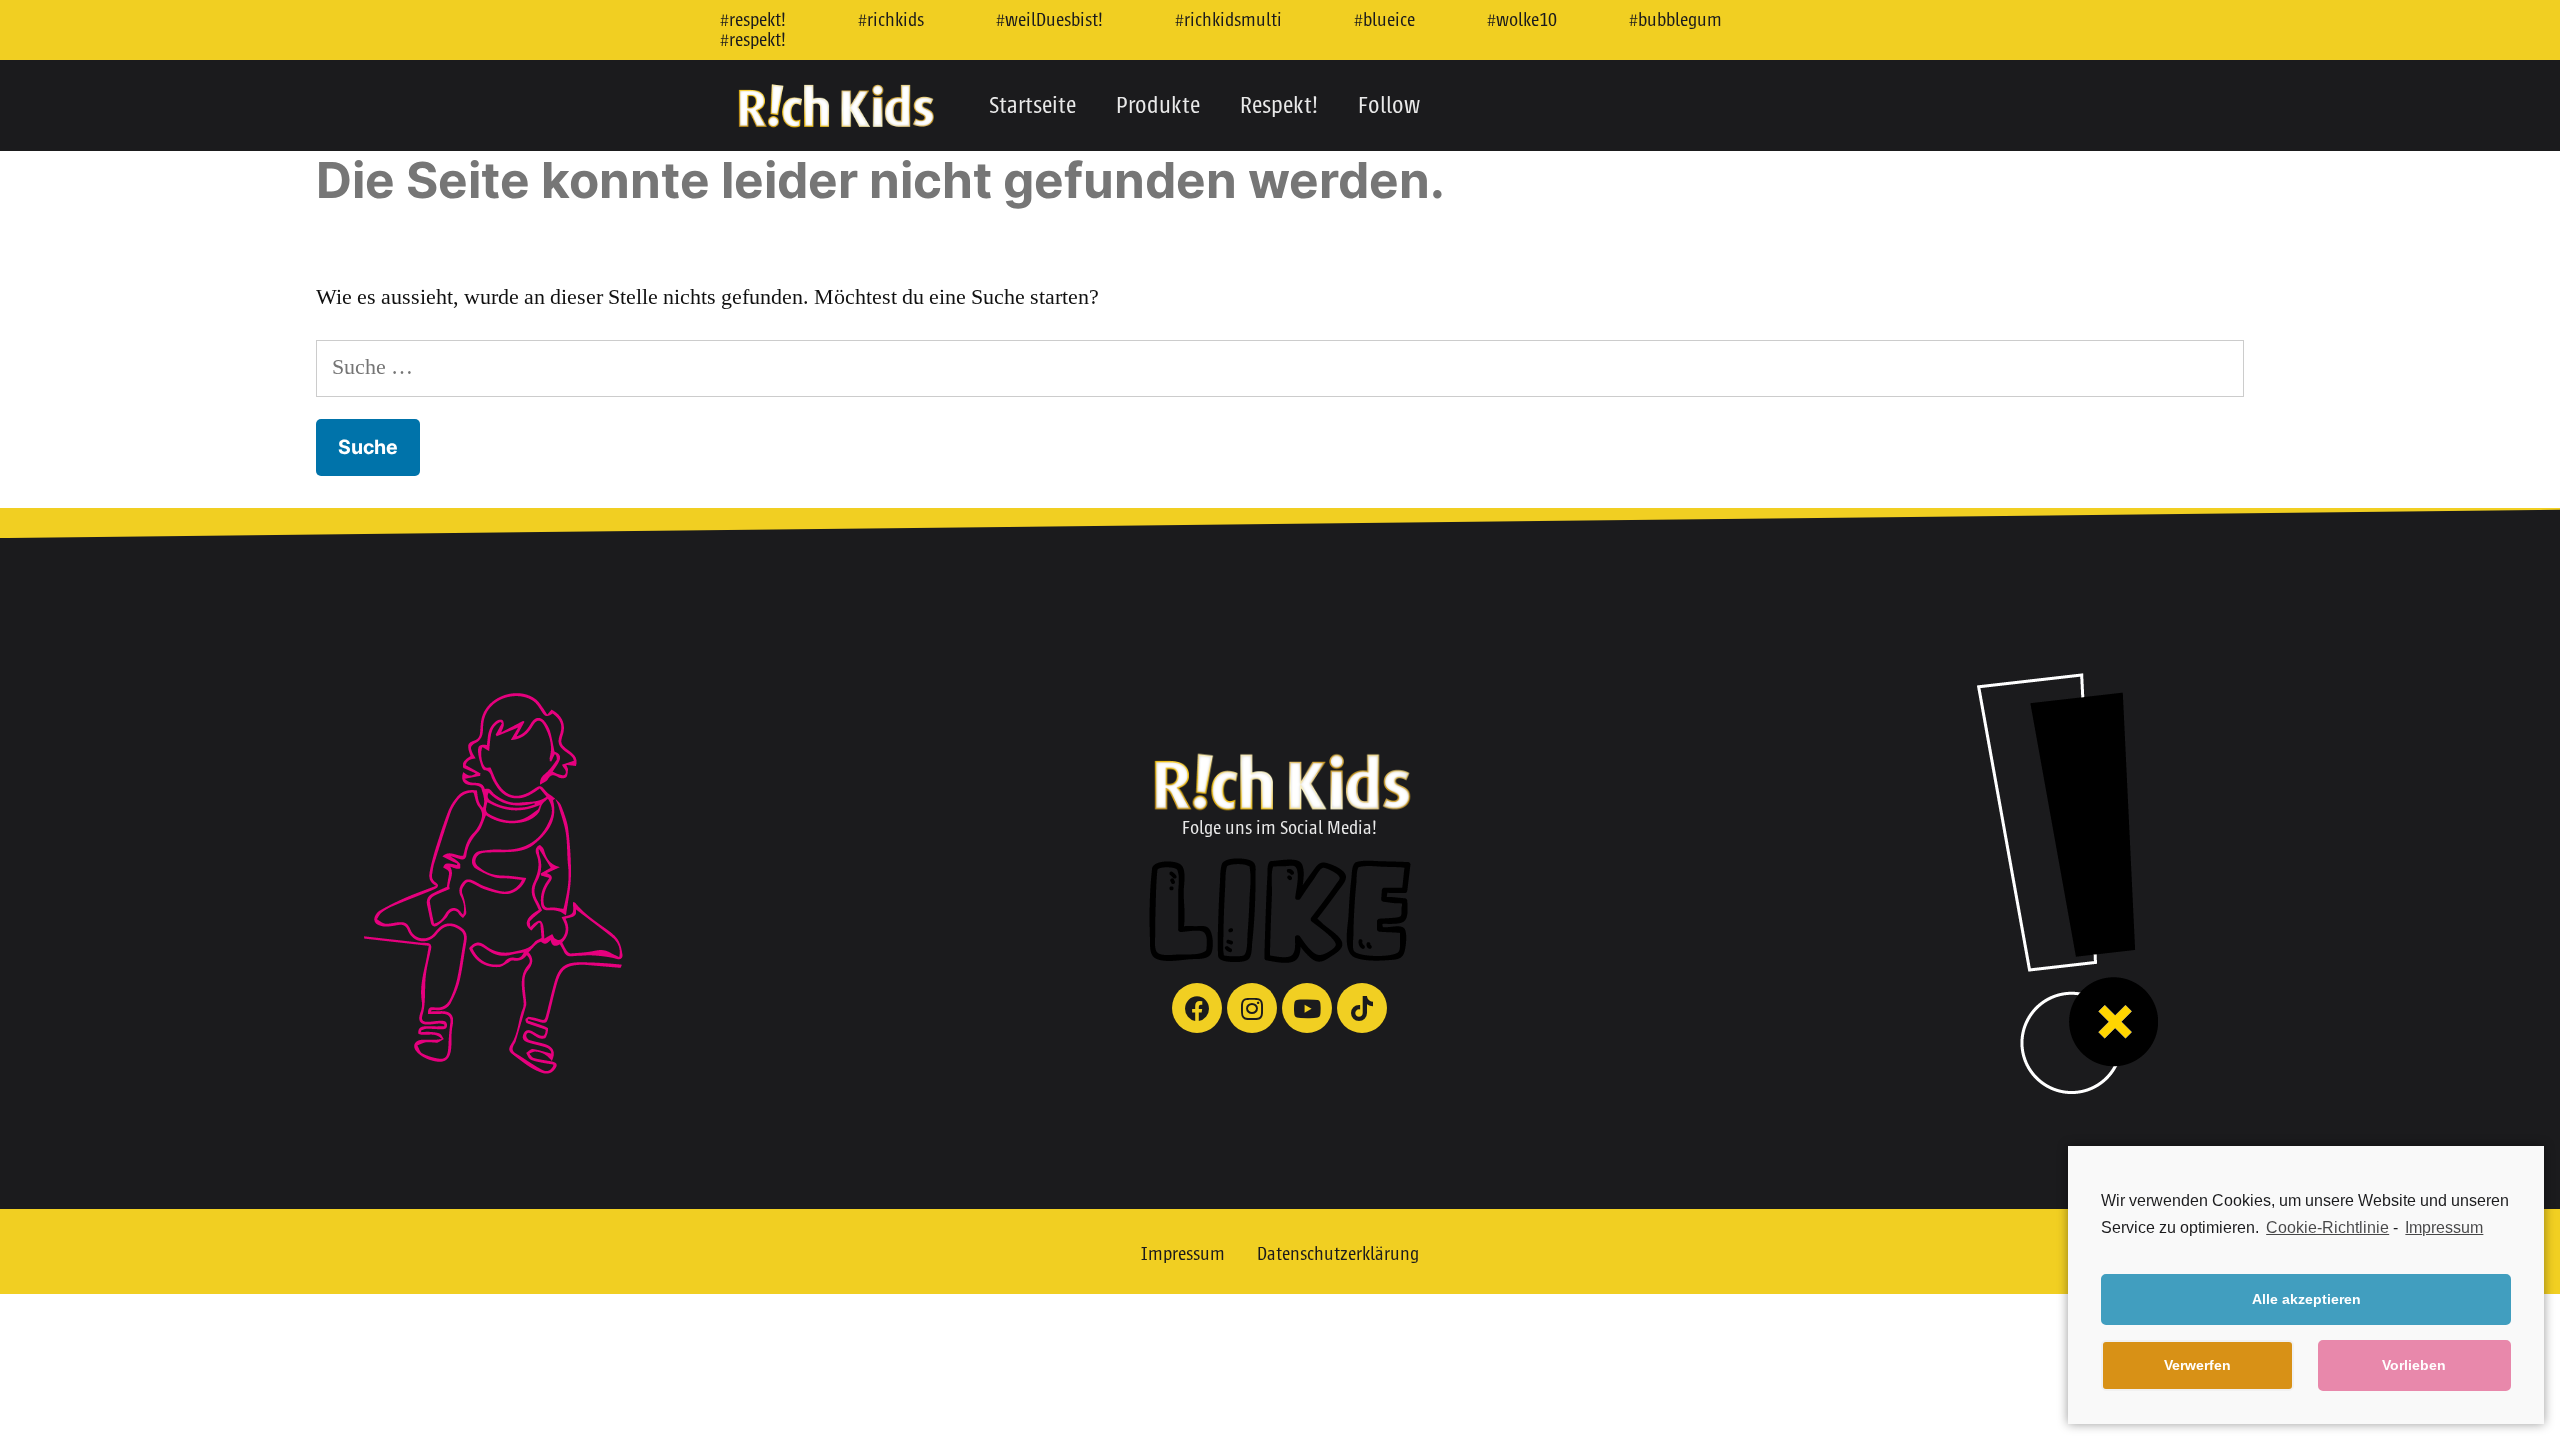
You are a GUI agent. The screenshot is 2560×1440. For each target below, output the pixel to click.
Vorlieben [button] (2414, 1365)
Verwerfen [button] (2197, 1365)
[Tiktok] (1362, 1008)
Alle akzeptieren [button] (2306, 1299)
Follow (1389, 105)
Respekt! (1279, 105)
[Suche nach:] (1280, 367)
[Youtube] (1307, 1008)
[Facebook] (1197, 1008)
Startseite (1032, 105)
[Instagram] (1252, 1008)
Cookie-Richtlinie (2327, 1227)
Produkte (1158, 105)
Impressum (1183, 1254)
